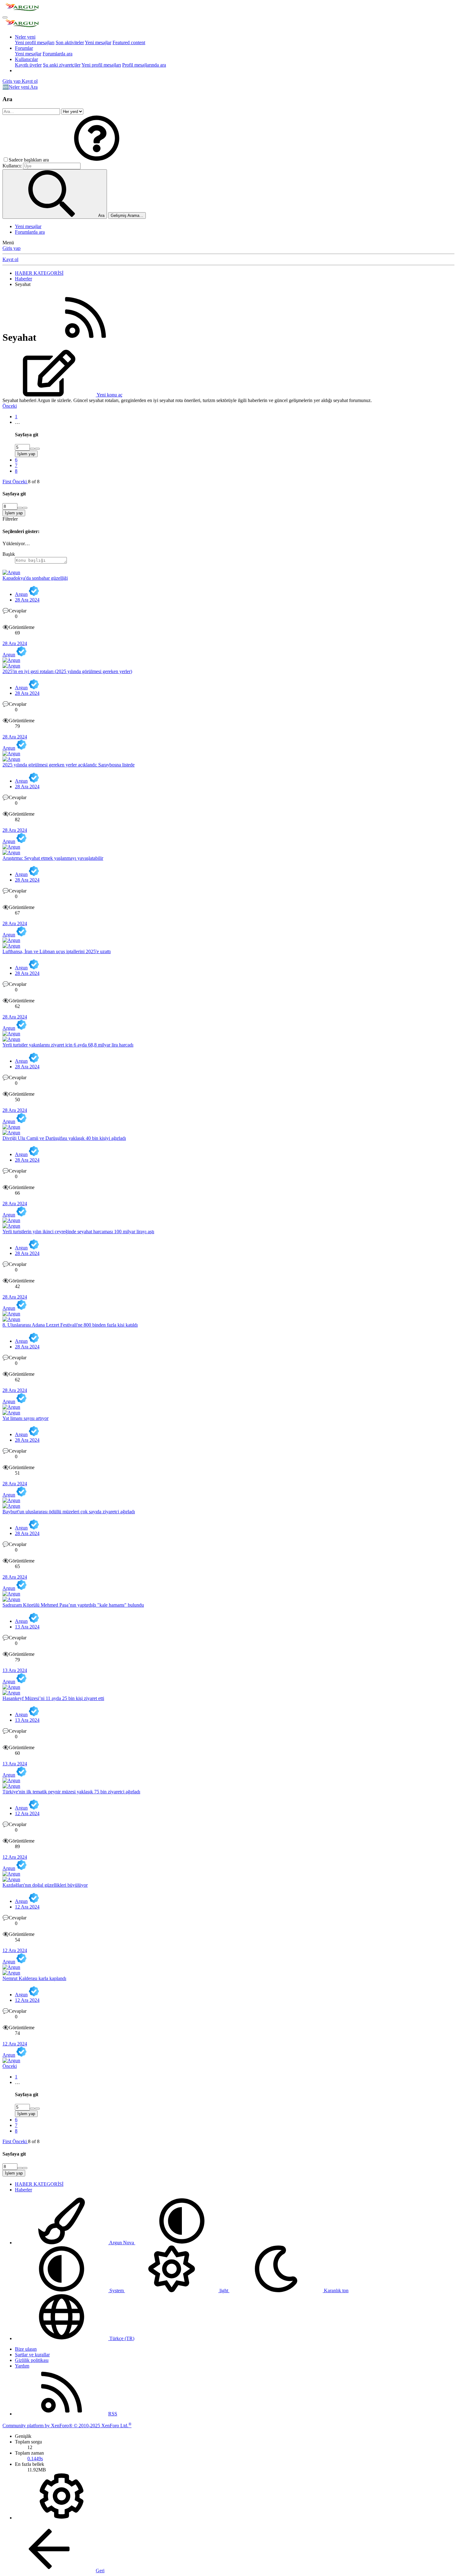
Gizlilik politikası (32, 2360)
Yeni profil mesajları (35, 42)
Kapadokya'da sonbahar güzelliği (35, 578)
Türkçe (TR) (121, 2338)
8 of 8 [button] (34, 482)
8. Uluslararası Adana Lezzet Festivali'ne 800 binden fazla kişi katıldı (70, 1325)
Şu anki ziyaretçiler (62, 65)
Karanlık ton (336, 2290)
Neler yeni (25, 37)
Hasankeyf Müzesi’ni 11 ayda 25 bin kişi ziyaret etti (53, 1698)
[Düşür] (37, 449)
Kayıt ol (10, 259)
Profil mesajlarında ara (144, 65)
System (117, 2290)
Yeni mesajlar (98, 42)
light (224, 2290)
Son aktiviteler (70, 42)
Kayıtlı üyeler (28, 65)
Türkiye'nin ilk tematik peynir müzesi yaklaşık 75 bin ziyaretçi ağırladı (71, 1792)
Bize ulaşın (26, 2349)
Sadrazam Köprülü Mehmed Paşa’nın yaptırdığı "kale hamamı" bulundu (73, 1605)
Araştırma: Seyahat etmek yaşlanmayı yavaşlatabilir (53, 858)
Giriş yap (12, 248)
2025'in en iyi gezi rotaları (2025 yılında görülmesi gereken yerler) (67, 671)
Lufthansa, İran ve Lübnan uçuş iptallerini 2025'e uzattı (57, 951)
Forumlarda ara (58, 54)
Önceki (10, 406)
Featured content (129, 42)
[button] (97, 160)
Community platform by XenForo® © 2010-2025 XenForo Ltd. (67, 2426)
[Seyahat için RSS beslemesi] (85, 337)
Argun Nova (122, 2243)
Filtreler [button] (10, 519)
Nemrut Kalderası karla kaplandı (34, 1978)
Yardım (22, 2366)
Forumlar (24, 48)
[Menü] (5, 17)
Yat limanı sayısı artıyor (25, 1418)
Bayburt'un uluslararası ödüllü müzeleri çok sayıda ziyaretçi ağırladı (69, 1512)
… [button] (17, 422)
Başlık (9, 554)
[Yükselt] (32, 449)
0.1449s (35, 2459)
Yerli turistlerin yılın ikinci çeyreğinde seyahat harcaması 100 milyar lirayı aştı (78, 1232)
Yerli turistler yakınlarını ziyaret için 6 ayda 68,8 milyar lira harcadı (68, 1045)
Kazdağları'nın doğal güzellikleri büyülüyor (45, 1885)
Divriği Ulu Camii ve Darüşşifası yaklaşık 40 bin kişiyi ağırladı (64, 1138)
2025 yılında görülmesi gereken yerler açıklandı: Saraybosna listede (69, 765)
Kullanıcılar (26, 59)
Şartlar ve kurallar (32, 2355)
